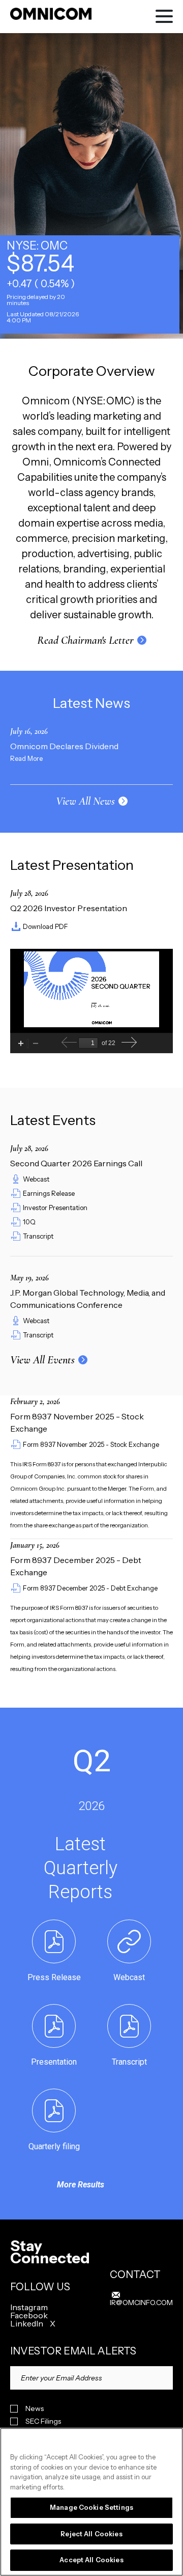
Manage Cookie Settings (91, 2507)
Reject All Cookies (91, 2534)
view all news (85, 801)
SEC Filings (43, 2421)
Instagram (29, 2307)
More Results (81, 2185)
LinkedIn (27, 2323)
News (35, 2409)
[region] (91, 2502)
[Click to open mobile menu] (164, 18)
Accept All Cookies (91, 2560)
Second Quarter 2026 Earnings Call (76, 1163)
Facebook (29, 2315)
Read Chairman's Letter (85, 640)
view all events (42, 1360)
